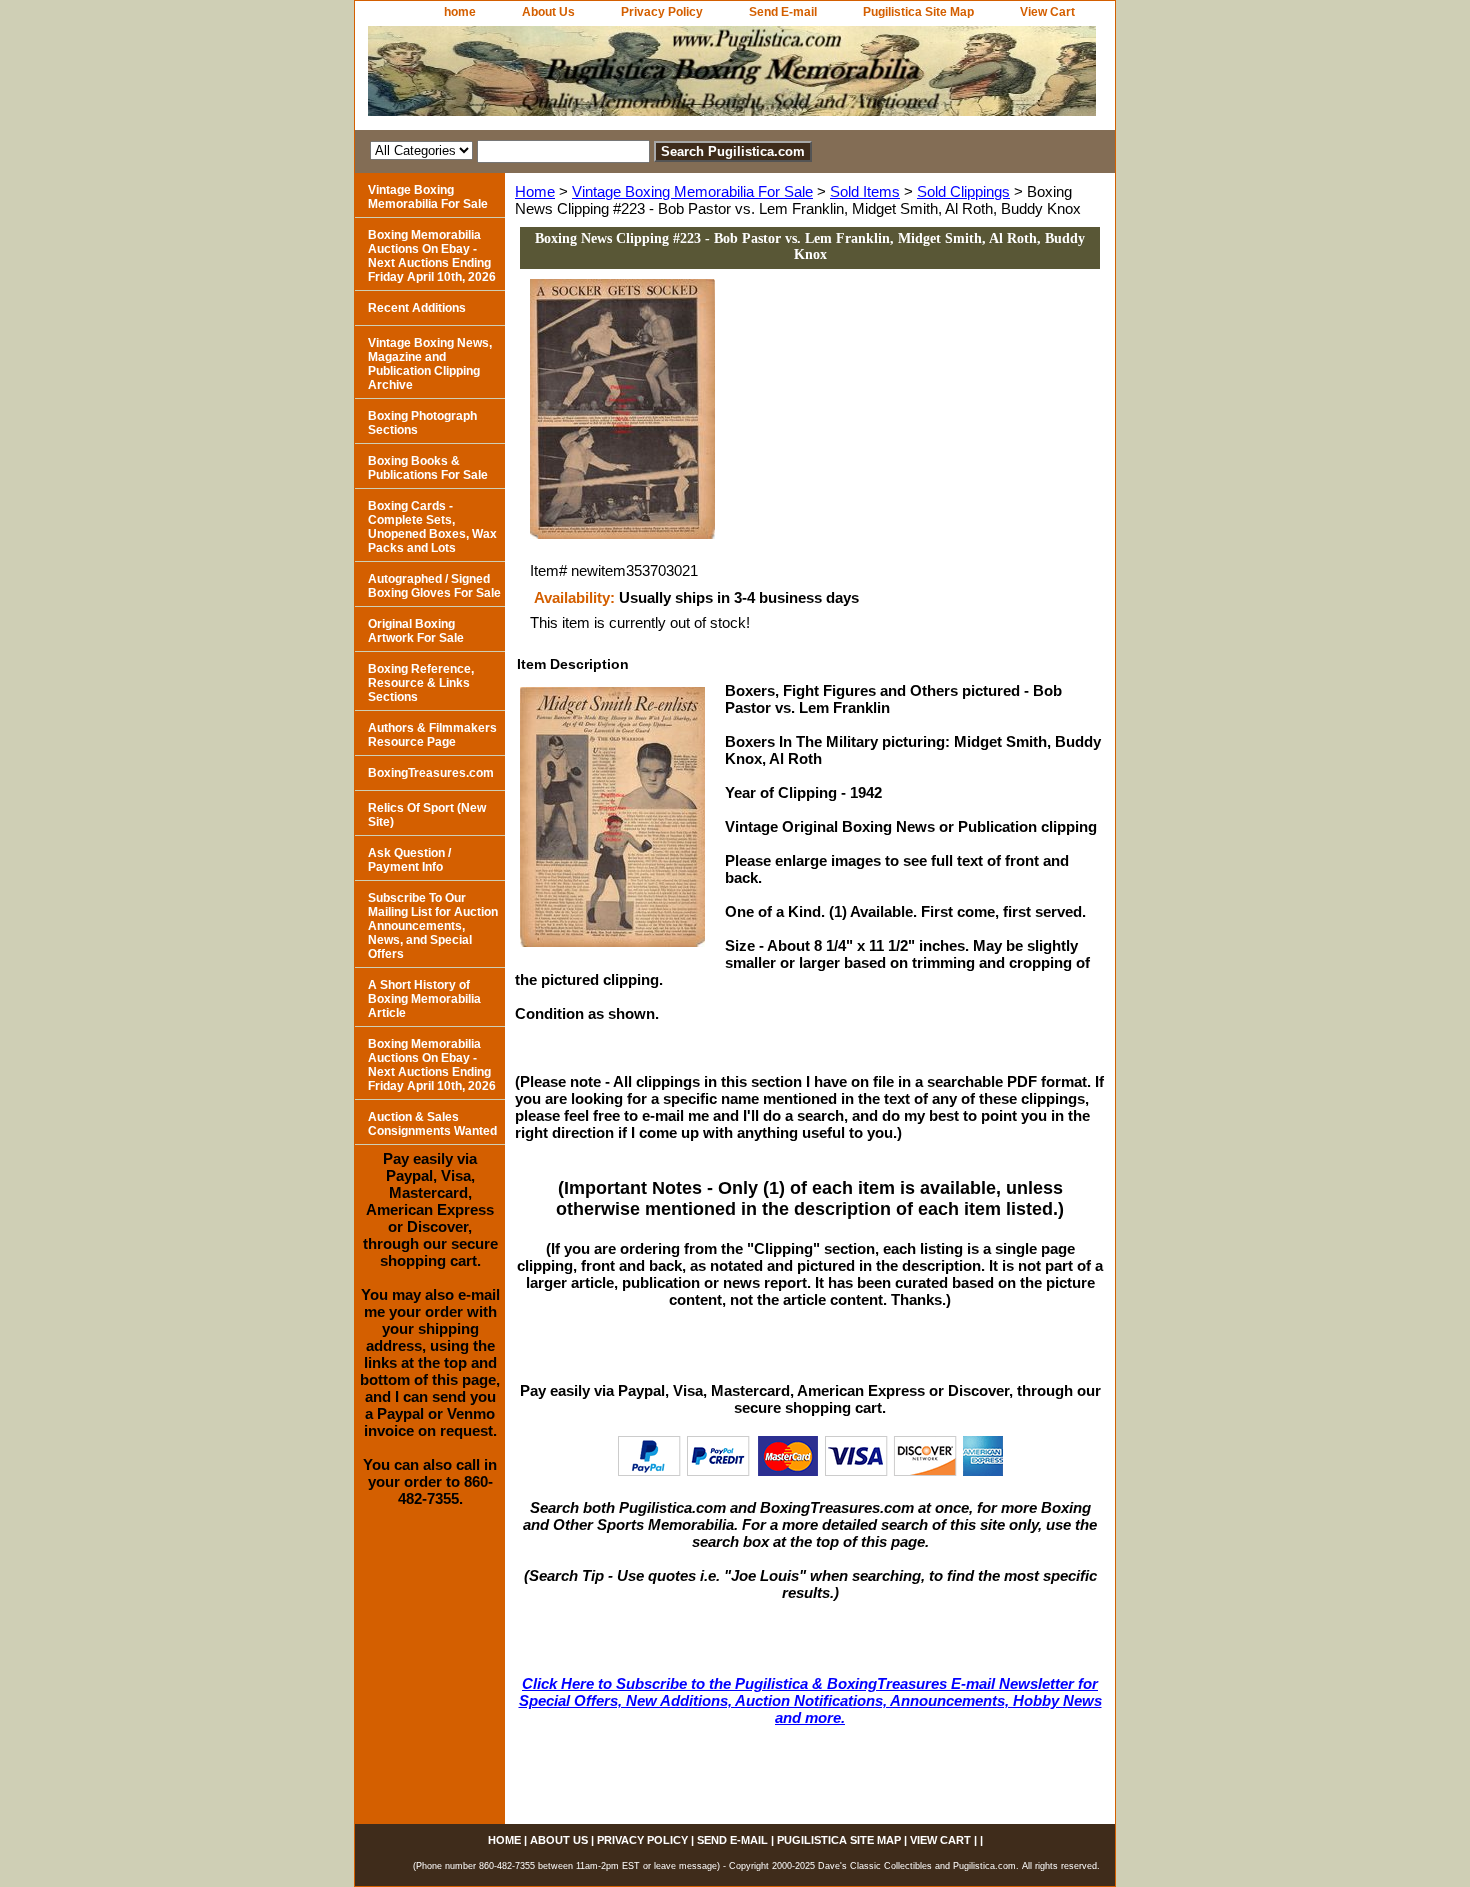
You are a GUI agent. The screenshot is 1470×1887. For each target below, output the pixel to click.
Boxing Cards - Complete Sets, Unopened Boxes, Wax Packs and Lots (432, 527)
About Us (548, 12)
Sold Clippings (963, 191)
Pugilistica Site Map (918, 12)
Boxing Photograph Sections (422, 423)
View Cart (1047, 12)
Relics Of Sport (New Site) (427, 815)
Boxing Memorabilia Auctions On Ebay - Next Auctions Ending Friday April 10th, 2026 (432, 256)
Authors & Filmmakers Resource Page (432, 735)
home (460, 12)
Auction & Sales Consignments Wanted (432, 1124)
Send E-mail (783, 12)
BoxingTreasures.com (431, 773)
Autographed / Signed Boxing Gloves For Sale (434, 586)
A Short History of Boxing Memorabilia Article (424, 999)
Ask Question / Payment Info (409, 860)
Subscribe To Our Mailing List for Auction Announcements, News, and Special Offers (433, 926)
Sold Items (865, 191)
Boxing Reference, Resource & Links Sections (421, 683)
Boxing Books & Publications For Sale (428, 468)
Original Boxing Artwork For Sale (416, 631)
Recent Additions (417, 308)
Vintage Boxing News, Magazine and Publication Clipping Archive (430, 364)
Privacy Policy (662, 12)
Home (535, 191)
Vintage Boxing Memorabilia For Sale (692, 191)
